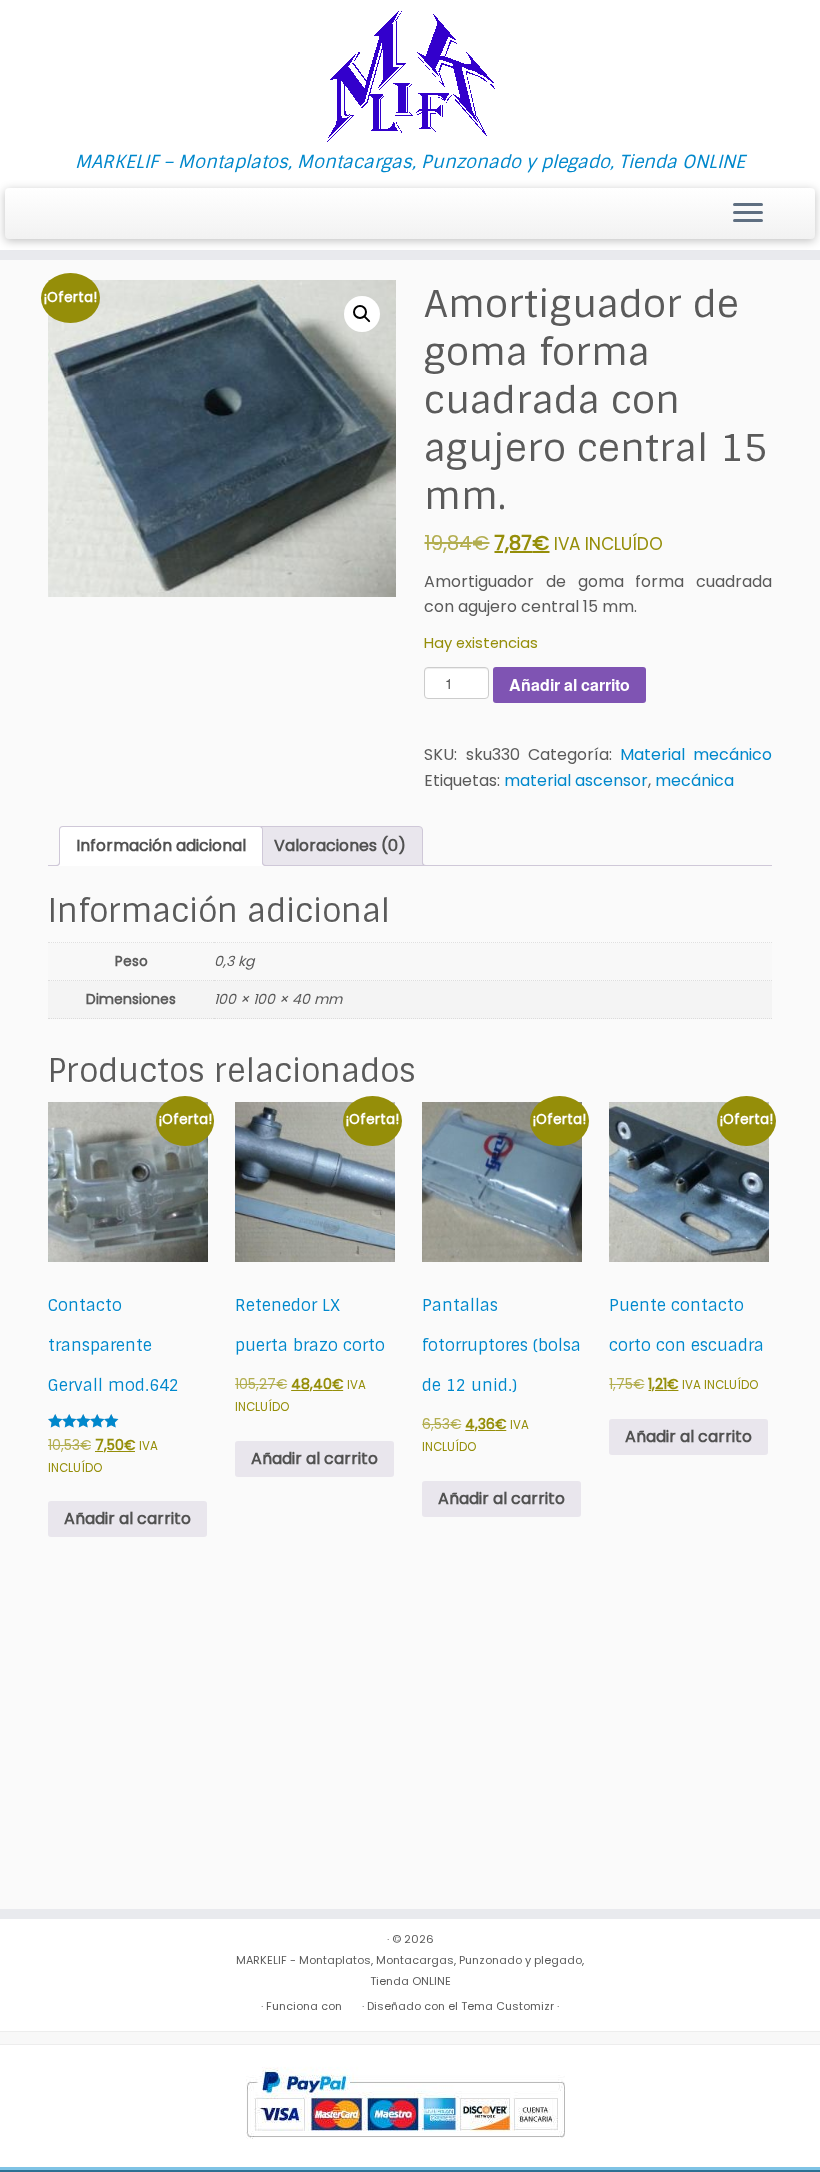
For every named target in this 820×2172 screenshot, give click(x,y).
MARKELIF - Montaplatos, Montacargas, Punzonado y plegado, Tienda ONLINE (410, 1970)
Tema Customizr (507, 2006)
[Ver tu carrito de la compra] (787, 208)
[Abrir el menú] (748, 214)
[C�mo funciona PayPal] (405, 2105)
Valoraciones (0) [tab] (340, 845)
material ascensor (576, 780)
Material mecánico (696, 754)
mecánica (694, 780)
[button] (362, 314)
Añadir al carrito (569, 684)
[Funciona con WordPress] (352, 2002)
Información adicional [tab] (161, 845)
